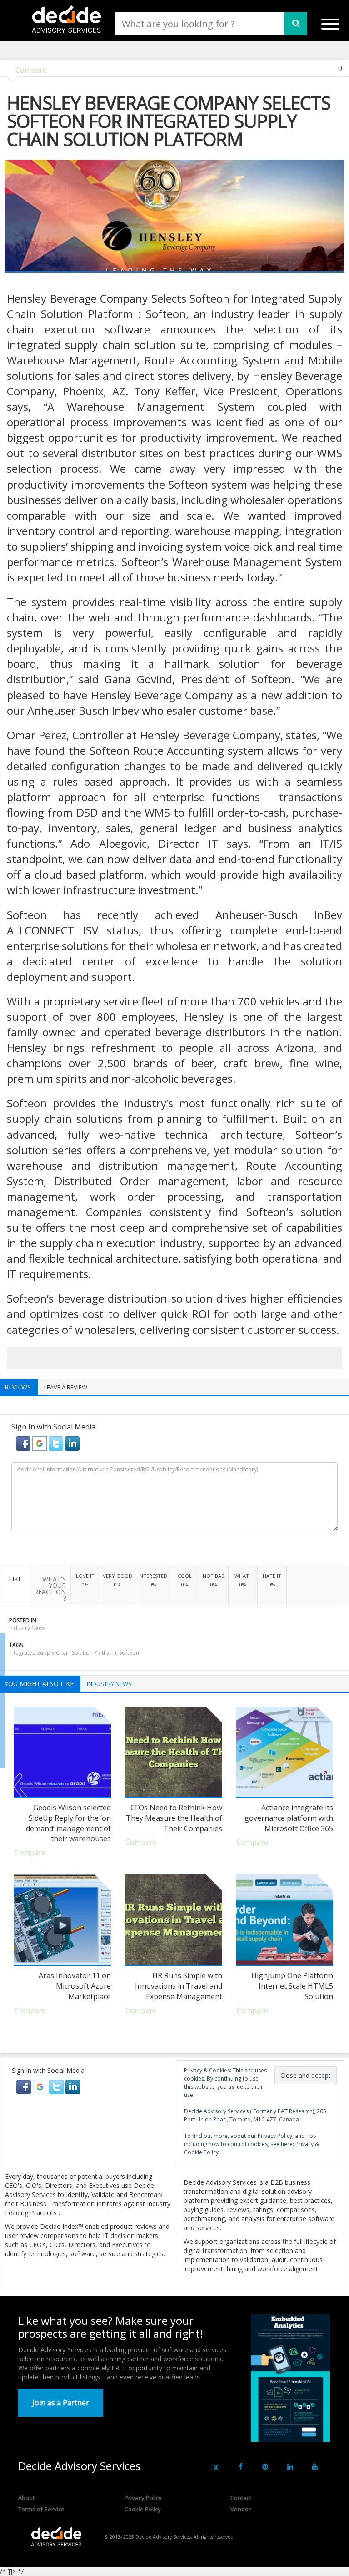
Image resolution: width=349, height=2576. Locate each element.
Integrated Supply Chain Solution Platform (63, 1653)
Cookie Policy (143, 2509)
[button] (24, 1443)
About (26, 2498)
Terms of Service (41, 2509)
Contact (241, 2498)
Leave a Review (66, 1387)
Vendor (241, 2509)
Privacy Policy (143, 2498)
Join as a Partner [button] (61, 2403)
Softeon (129, 1653)
